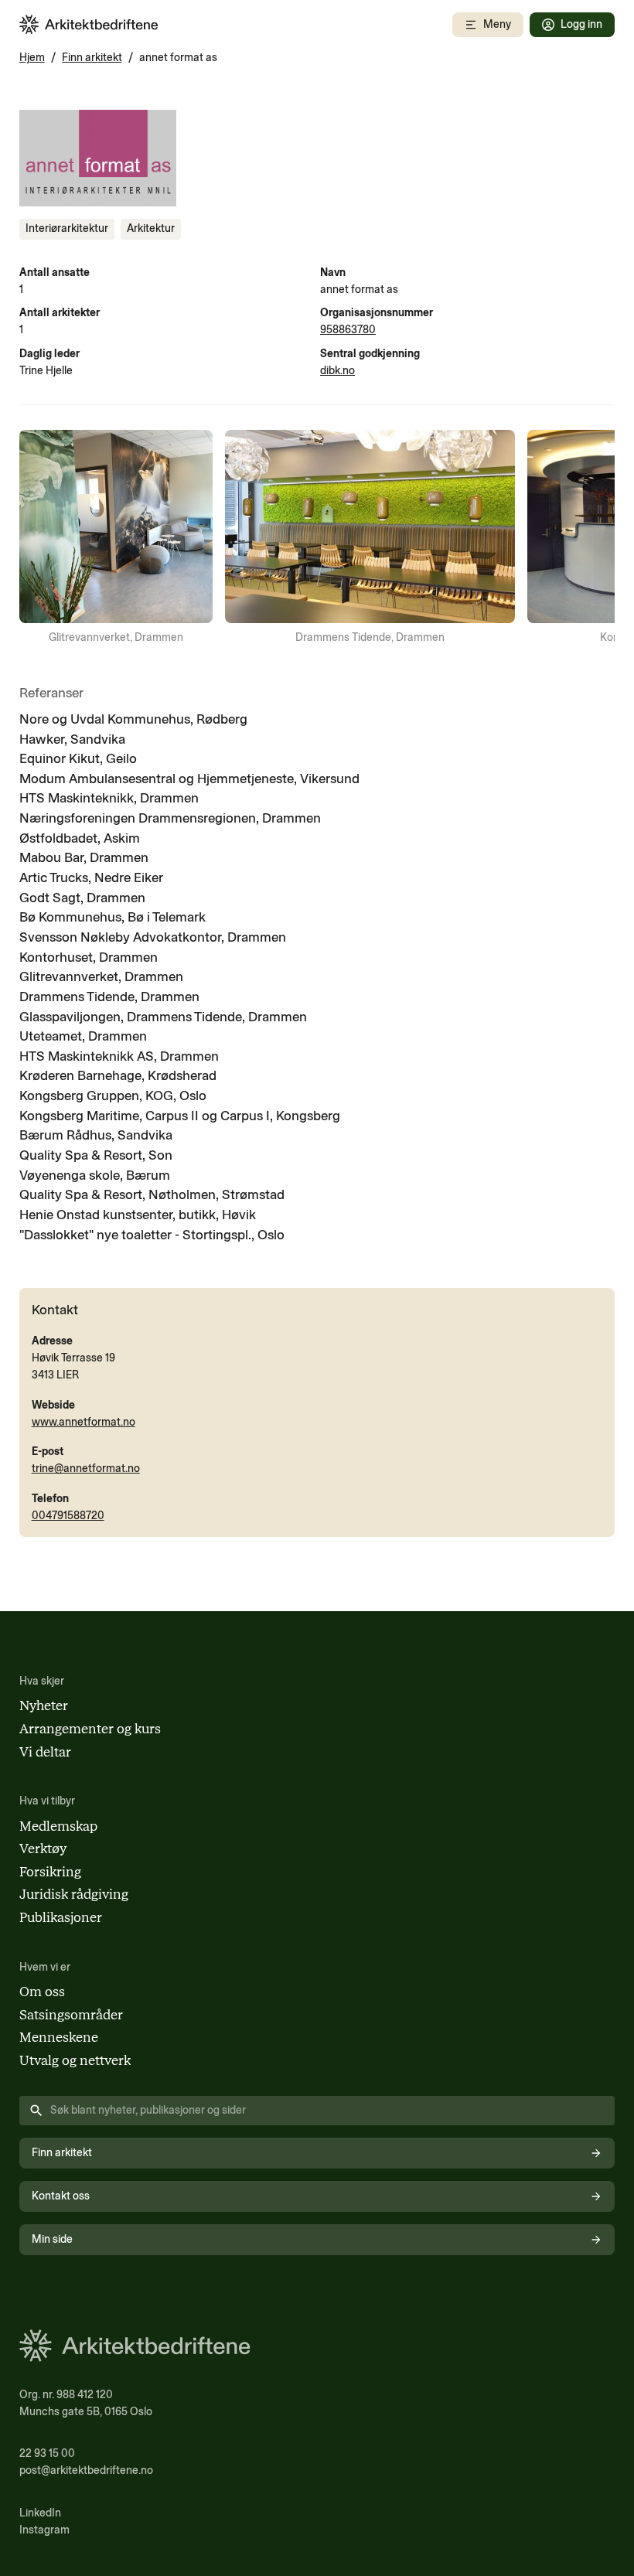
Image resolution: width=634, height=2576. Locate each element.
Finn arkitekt (92, 58)
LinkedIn (40, 2513)
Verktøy (43, 1849)
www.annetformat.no (84, 1422)
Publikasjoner (61, 1917)
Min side (52, 2239)
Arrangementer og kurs (90, 1729)
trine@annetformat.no (86, 1469)
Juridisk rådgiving (74, 1894)
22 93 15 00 (47, 2453)
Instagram (44, 2530)
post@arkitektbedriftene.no (86, 2470)
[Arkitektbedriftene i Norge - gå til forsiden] (89, 24)
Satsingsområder (71, 2015)
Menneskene (59, 2037)
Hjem (32, 58)
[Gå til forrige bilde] (41, 538)
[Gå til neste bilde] (593, 538)
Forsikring (50, 1872)
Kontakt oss (61, 2196)
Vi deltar (45, 1752)
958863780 (348, 330)
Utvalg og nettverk (75, 2060)
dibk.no (337, 371)
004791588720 (68, 1516)
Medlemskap (58, 1826)
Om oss (42, 1992)
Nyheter (44, 1705)
